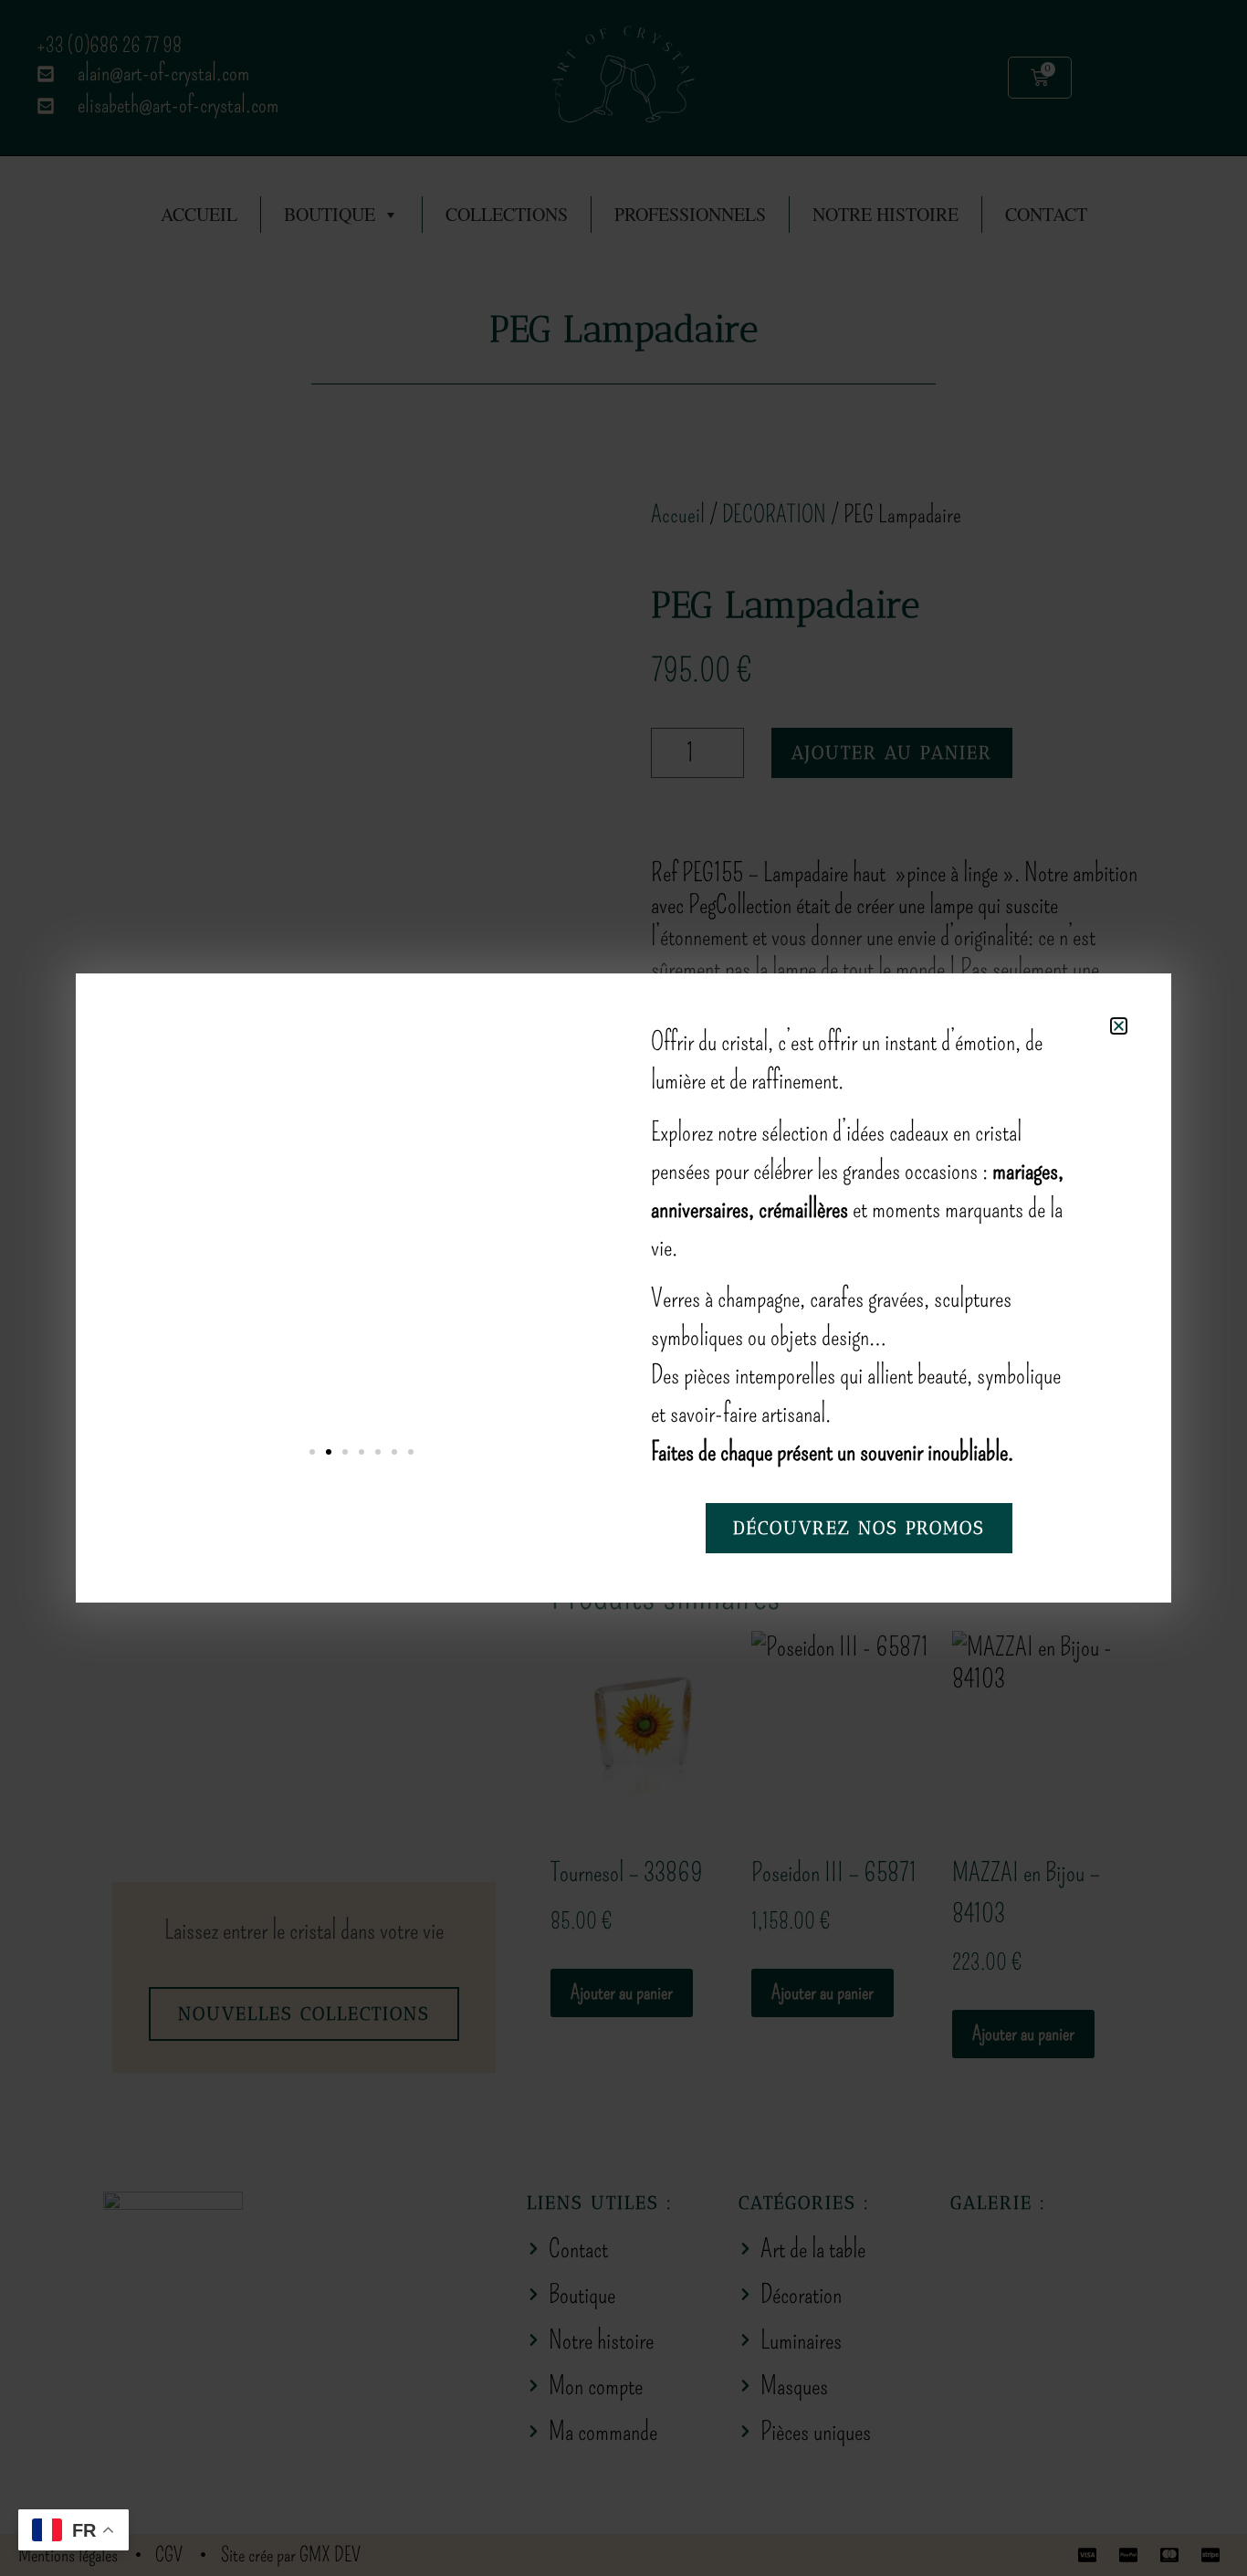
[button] (1119, 1026)
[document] (623, 1288)
